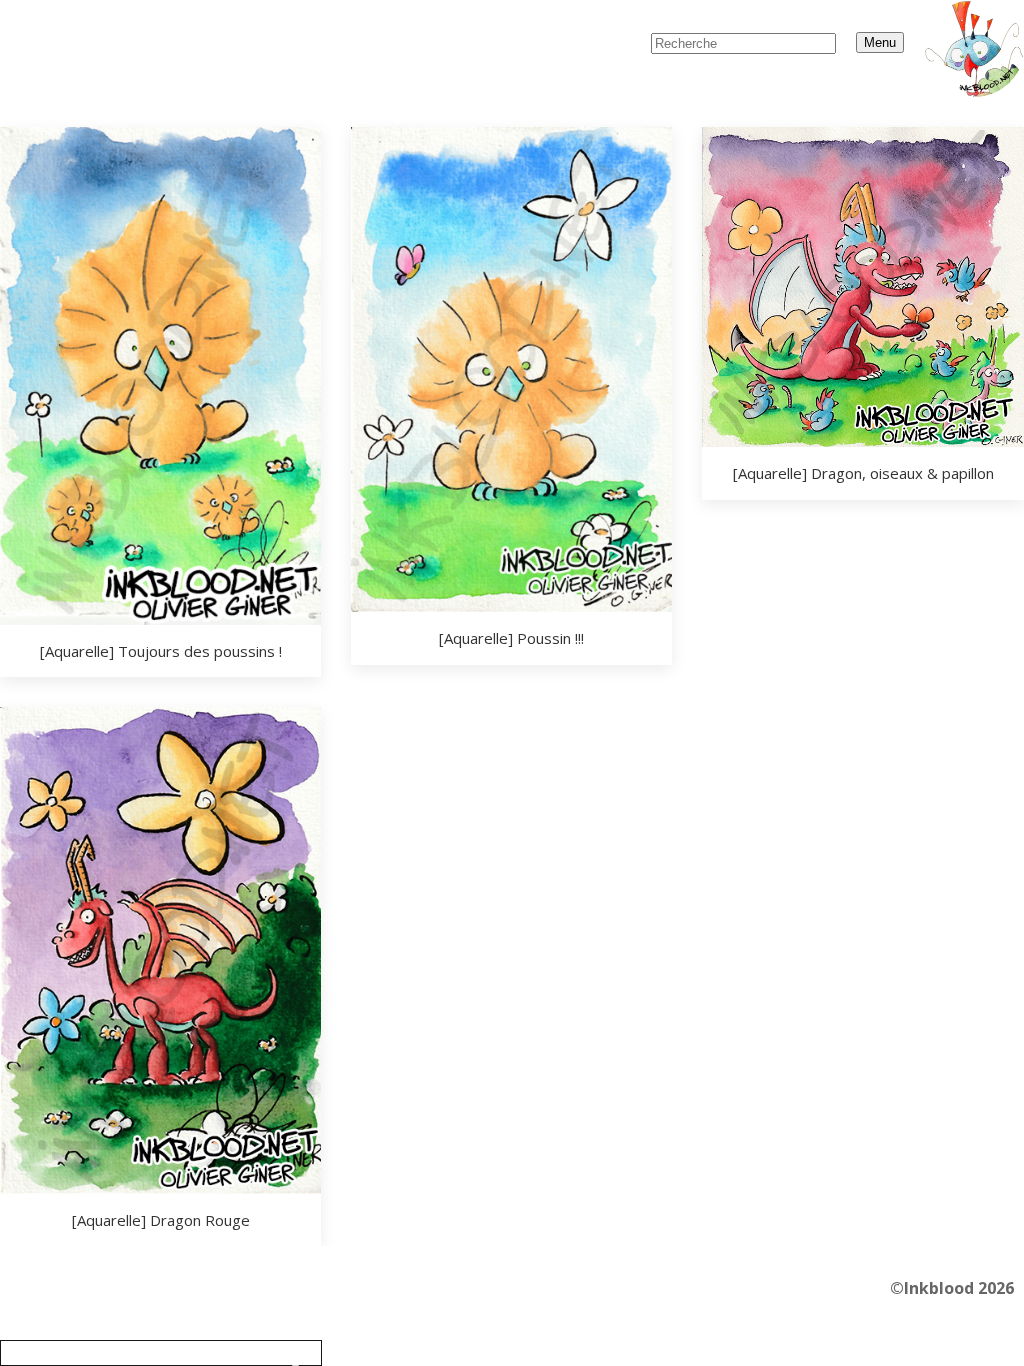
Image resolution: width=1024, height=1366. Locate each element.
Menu (880, 42)
